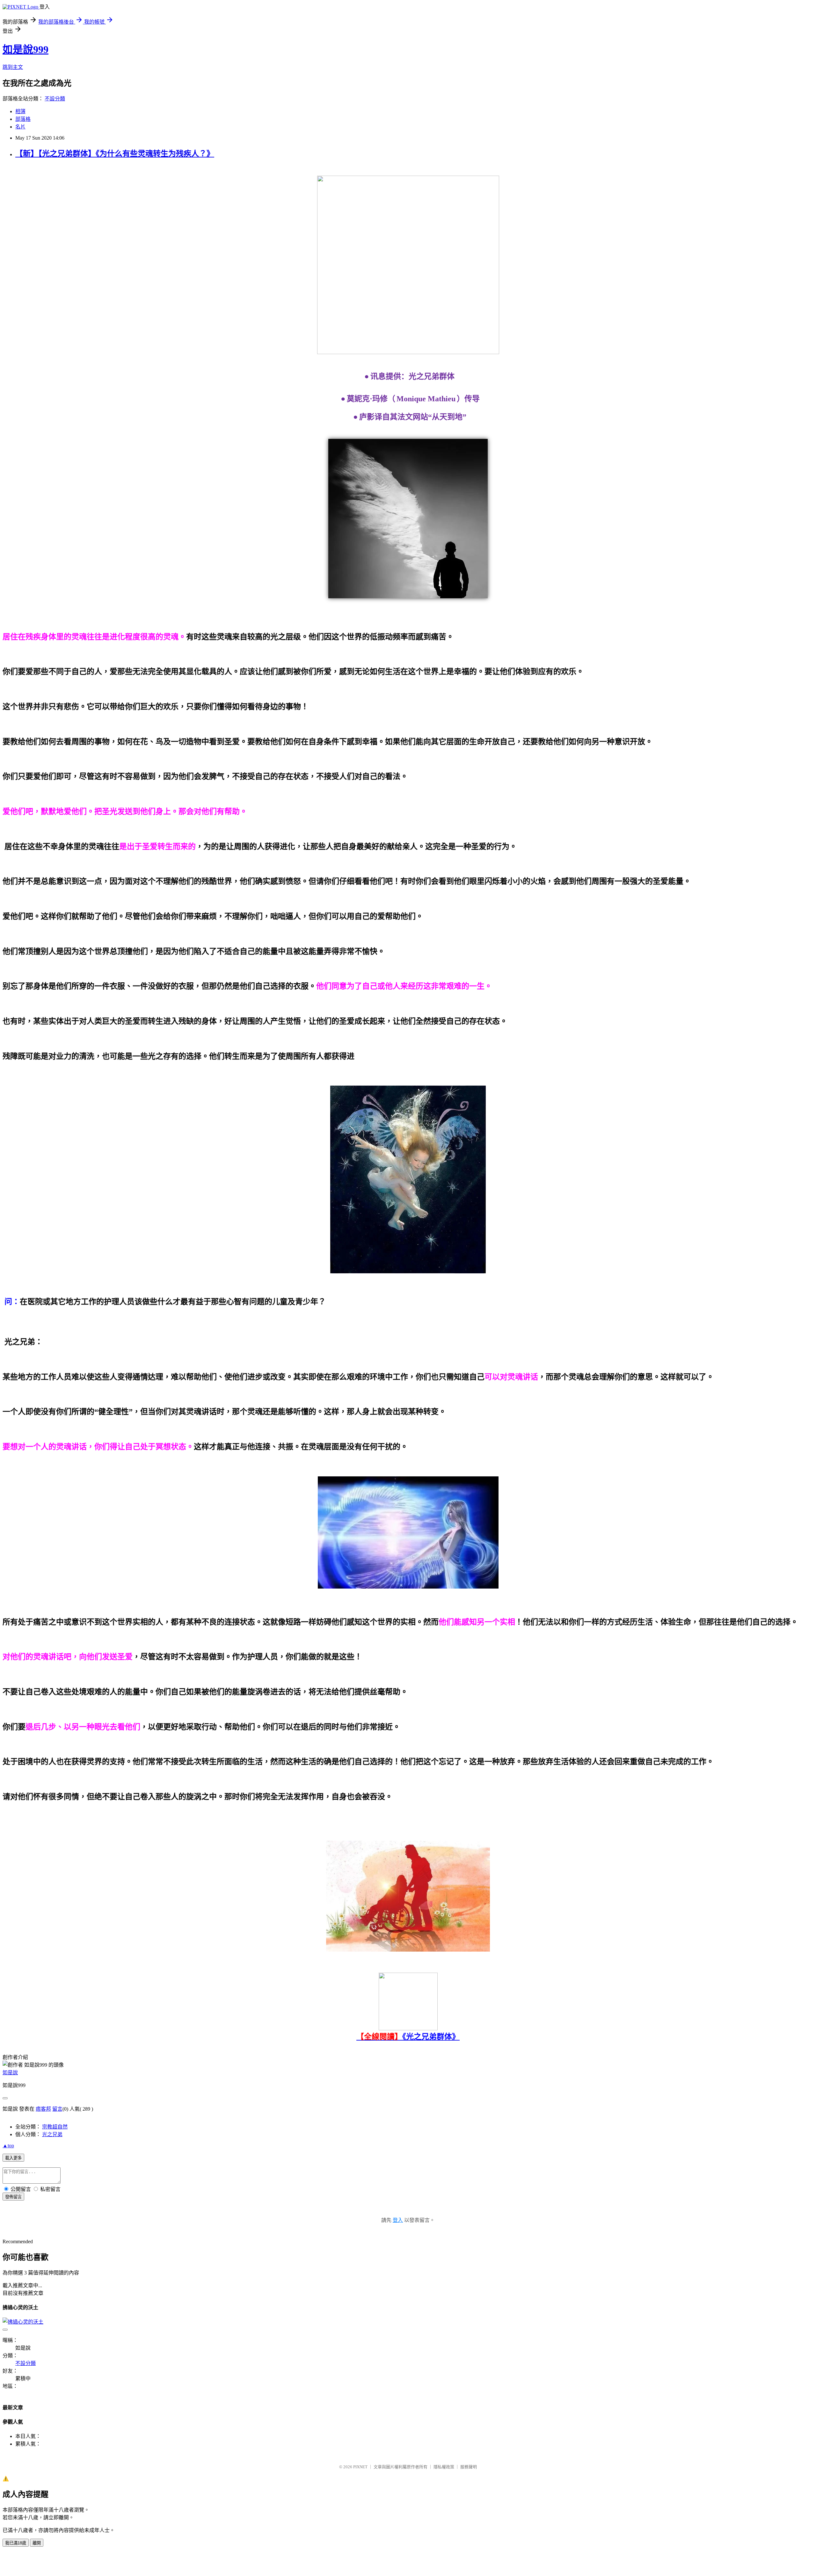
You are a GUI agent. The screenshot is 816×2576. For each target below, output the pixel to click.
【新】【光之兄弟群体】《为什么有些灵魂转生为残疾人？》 (115, 154)
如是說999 (25, 49)
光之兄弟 (52, 2134)
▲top (8, 2146)
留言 (57, 2109)
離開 (37, 2543)
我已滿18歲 (16, 2543)
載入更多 (13, 2158)
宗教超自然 (55, 2127)
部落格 (23, 119)
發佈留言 (13, 2197)
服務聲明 (469, 2467)
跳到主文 (13, 67)
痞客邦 (43, 2109)
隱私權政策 (444, 2467)
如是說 (10, 2073)
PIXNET (360, 2467)
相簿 (20, 111)
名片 (20, 127)
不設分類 (55, 99)
